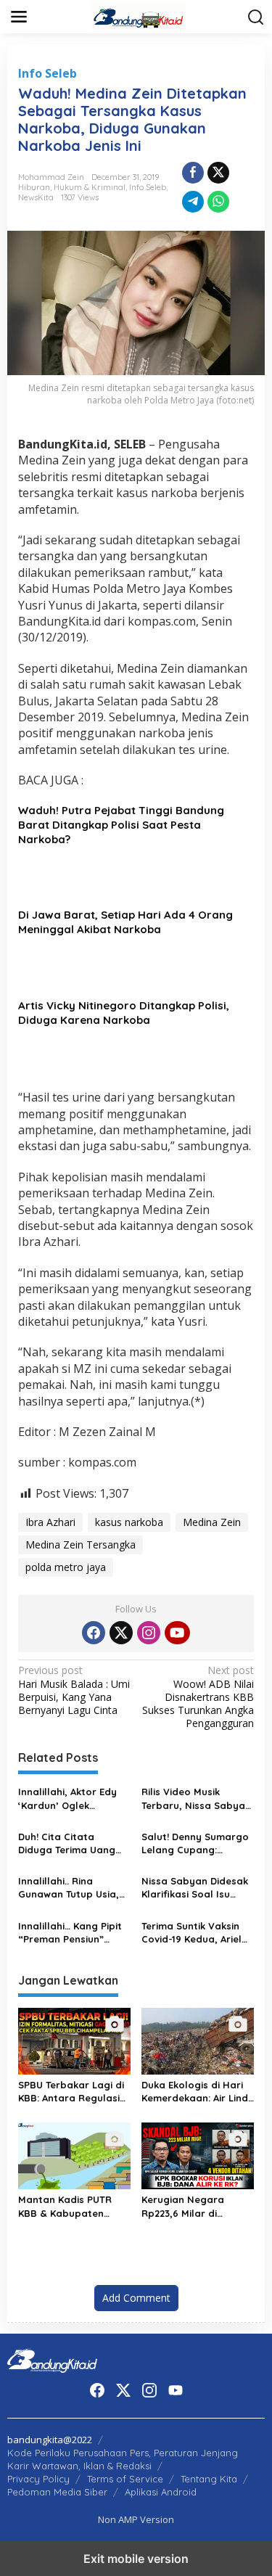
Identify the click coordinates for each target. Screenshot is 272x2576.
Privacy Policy (38, 2479)
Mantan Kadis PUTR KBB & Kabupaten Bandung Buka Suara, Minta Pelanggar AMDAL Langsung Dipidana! (71, 2206)
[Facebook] (94, 1633)
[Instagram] (149, 1633)
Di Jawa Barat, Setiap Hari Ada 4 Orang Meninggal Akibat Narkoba (125, 922)
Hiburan (34, 187)
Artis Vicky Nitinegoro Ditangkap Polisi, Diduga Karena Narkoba (124, 1013)
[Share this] (193, 173)
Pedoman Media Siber (57, 2492)
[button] (256, 17)
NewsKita (36, 197)
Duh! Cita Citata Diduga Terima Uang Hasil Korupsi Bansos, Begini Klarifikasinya (70, 1843)
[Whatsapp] (218, 202)
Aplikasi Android (161, 2492)
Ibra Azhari (50, 1522)
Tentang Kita (209, 2479)
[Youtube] (177, 1633)
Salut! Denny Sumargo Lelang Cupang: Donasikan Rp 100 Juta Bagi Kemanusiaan (197, 1843)
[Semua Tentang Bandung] (139, 16)
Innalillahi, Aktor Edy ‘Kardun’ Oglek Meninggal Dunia (67, 1798)
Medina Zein (212, 1522)
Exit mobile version (136, 2559)
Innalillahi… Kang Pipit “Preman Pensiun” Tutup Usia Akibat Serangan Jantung (70, 1933)
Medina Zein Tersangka (81, 1545)
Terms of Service (125, 2479)
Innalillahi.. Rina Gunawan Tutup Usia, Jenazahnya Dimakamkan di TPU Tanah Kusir (69, 1888)
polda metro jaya (66, 1567)
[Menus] (19, 17)
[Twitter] (121, 1633)
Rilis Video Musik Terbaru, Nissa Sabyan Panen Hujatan (196, 1798)
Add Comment (136, 2298)
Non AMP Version (136, 2519)
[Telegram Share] (193, 202)
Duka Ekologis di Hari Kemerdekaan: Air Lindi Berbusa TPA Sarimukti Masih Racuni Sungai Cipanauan (196, 2092)
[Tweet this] (218, 173)
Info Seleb (48, 73)
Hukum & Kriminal (90, 187)
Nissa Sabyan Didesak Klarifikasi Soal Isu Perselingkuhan (195, 1888)
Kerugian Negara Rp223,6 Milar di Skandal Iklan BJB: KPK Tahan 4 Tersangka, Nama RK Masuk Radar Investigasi (197, 2206)
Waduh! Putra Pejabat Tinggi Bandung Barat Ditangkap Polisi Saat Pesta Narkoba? (121, 825)
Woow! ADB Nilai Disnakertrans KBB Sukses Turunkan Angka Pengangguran (198, 1697)
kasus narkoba (129, 1522)
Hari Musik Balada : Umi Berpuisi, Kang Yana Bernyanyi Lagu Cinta (74, 1690)
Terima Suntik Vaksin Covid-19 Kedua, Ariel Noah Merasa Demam (194, 1933)
